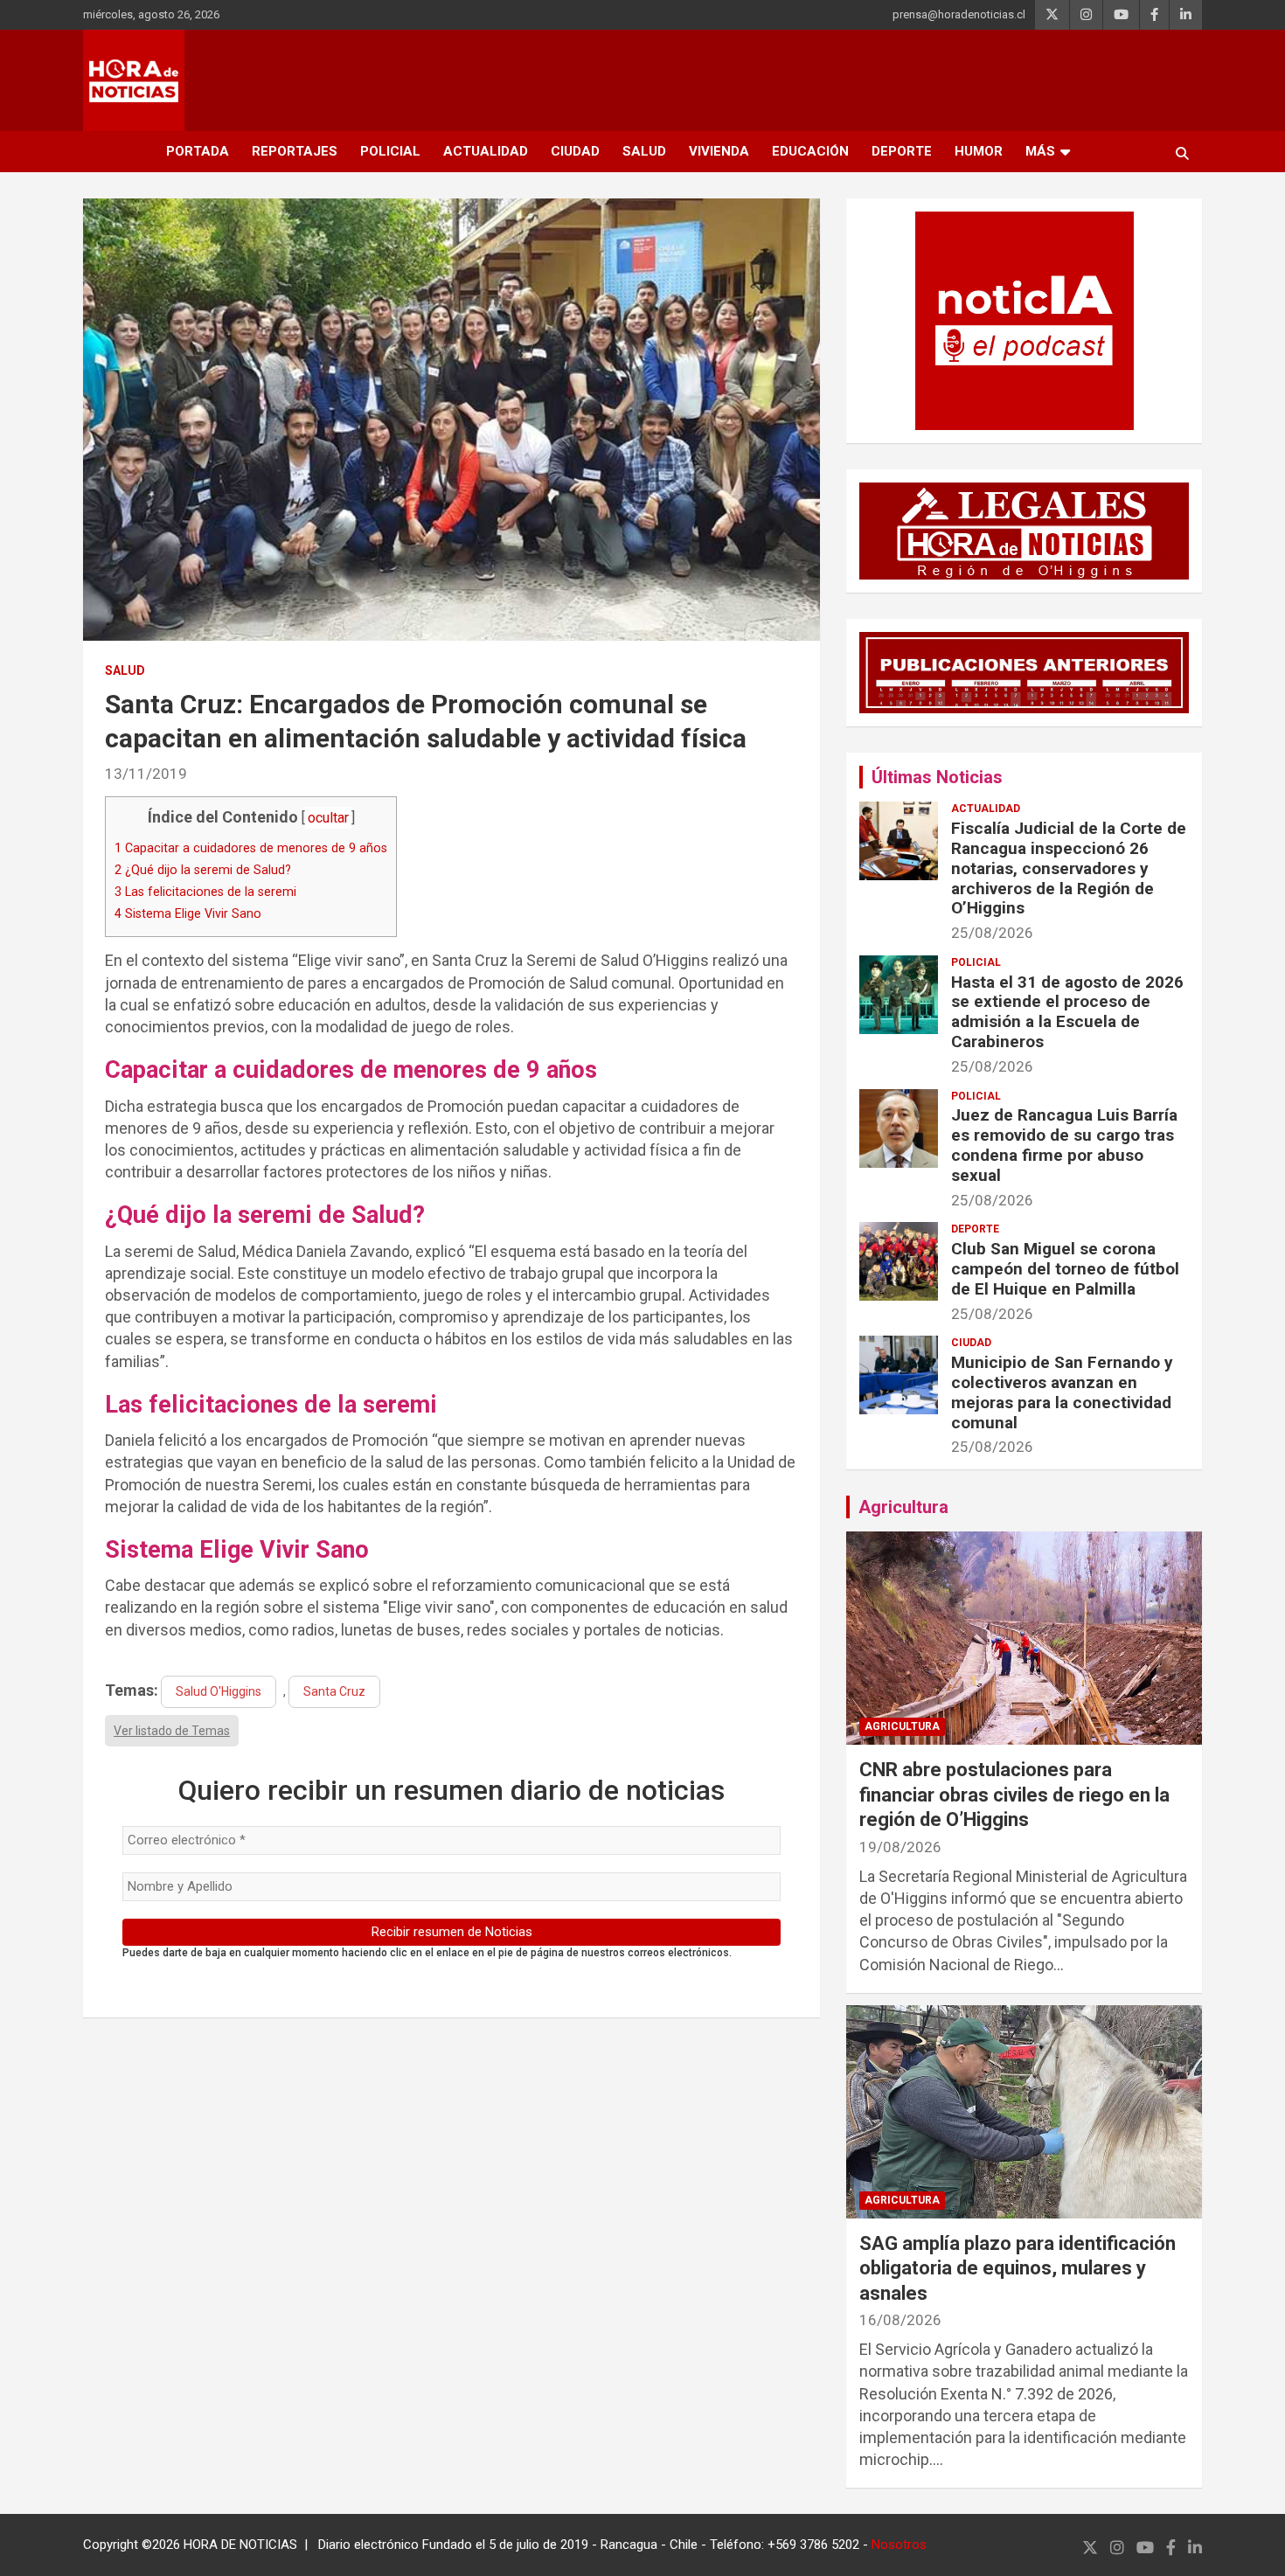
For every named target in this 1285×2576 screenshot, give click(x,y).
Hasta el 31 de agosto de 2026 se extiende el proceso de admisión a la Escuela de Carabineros (1067, 1012)
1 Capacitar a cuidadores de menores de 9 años (251, 848)
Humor (979, 151)
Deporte (902, 151)
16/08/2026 (900, 2320)
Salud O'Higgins (219, 1691)
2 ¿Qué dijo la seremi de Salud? (203, 870)
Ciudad (575, 151)
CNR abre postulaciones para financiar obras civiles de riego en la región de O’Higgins (1014, 1795)
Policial (390, 151)
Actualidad (486, 151)
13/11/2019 (146, 774)
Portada (198, 151)
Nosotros (899, 2545)
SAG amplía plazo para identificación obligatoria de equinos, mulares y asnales (1018, 2268)
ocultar (328, 818)
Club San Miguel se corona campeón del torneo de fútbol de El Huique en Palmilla (1065, 1269)
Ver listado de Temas (172, 1731)
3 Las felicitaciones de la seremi (205, 892)
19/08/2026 (900, 1847)
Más (1040, 151)
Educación (810, 151)
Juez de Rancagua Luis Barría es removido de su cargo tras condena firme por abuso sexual (1064, 1145)
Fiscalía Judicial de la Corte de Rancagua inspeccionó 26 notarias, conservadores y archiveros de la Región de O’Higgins (1069, 868)
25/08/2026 (992, 933)
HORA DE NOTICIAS (240, 2545)
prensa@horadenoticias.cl (959, 14)
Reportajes (295, 151)
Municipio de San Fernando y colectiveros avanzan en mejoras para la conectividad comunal (1062, 1392)
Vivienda (719, 151)
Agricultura (903, 1507)
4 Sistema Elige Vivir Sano (188, 913)
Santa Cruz (334, 1691)
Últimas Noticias (937, 777)
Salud (644, 151)
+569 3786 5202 (813, 2545)
